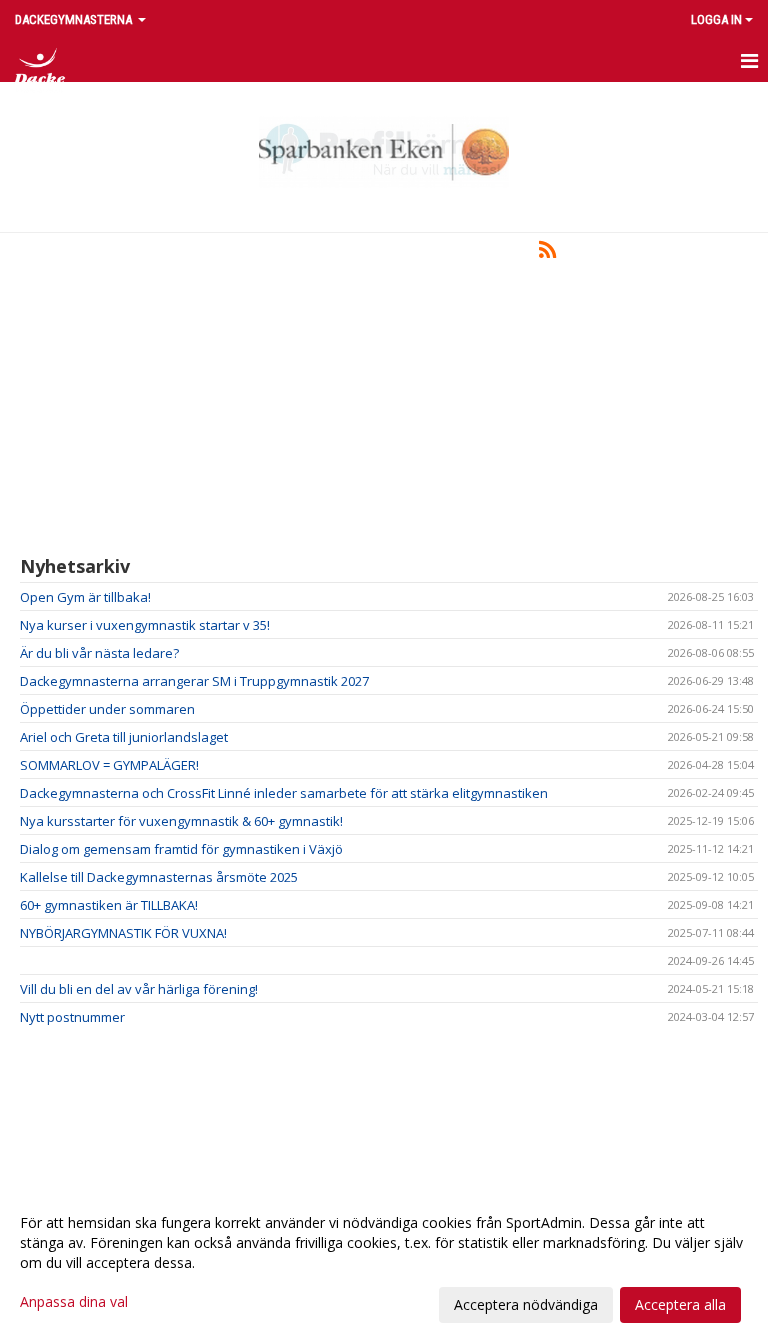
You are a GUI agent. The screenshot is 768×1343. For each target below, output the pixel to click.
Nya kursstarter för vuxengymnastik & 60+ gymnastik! (181, 821)
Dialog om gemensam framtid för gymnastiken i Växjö (181, 849)
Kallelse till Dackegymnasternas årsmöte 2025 (159, 877)
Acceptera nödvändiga (526, 1304)
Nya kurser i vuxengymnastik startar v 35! (145, 625)
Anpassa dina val (74, 1302)
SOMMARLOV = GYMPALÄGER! (109, 765)
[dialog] (384, 1263)
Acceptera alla (680, 1304)
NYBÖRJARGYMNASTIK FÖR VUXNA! (123, 933)
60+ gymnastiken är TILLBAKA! (109, 905)
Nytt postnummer (72, 1017)
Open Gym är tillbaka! (85, 597)
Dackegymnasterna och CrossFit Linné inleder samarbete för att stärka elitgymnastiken (284, 793)
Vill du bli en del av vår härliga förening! (139, 989)
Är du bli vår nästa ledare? (99, 653)
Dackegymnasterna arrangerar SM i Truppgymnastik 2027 (194, 681)
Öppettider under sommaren (107, 709)
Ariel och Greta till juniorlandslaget (124, 737)
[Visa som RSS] (547, 253)
